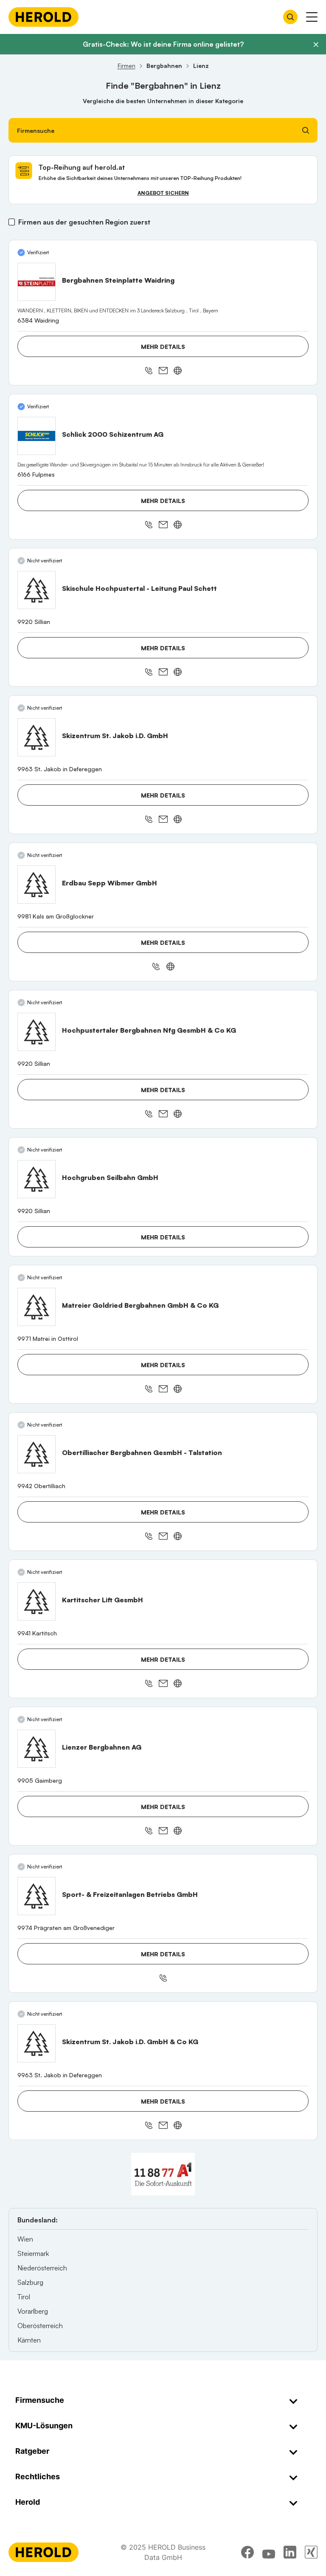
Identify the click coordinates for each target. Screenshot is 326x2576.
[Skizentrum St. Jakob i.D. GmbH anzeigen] (37, 737)
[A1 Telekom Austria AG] (163, 2174)
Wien (25, 2239)
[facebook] (247, 2552)
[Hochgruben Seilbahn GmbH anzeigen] (37, 1179)
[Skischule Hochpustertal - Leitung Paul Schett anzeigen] (37, 590)
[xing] (311, 2552)
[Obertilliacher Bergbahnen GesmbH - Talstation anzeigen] (37, 1454)
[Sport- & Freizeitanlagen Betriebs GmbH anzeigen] (37, 1896)
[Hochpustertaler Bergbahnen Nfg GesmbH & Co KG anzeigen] (37, 1032)
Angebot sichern (163, 193)
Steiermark (33, 2253)
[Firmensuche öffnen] (290, 17)
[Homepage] (44, 17)
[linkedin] (290, 2552)
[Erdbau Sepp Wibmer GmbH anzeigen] (37, 885)
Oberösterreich (40, 2326)
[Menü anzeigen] (312, 17)
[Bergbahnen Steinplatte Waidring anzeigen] (37, 282)
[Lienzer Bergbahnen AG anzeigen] (37, 1749)
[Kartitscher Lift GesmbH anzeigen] (37, 1601)
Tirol (24, 2297)
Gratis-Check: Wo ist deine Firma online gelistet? (163, 44)
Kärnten (29, 2340)
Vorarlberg (33, 2311)
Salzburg (30, 2282)
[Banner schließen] (316, 45)
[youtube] (269, 2552)
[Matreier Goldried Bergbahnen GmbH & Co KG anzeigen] (37, 1307)
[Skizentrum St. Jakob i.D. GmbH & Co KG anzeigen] (37, 2043)
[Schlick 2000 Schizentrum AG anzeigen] (37, 436)
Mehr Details (163, 347)
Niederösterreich (42, 2268)
